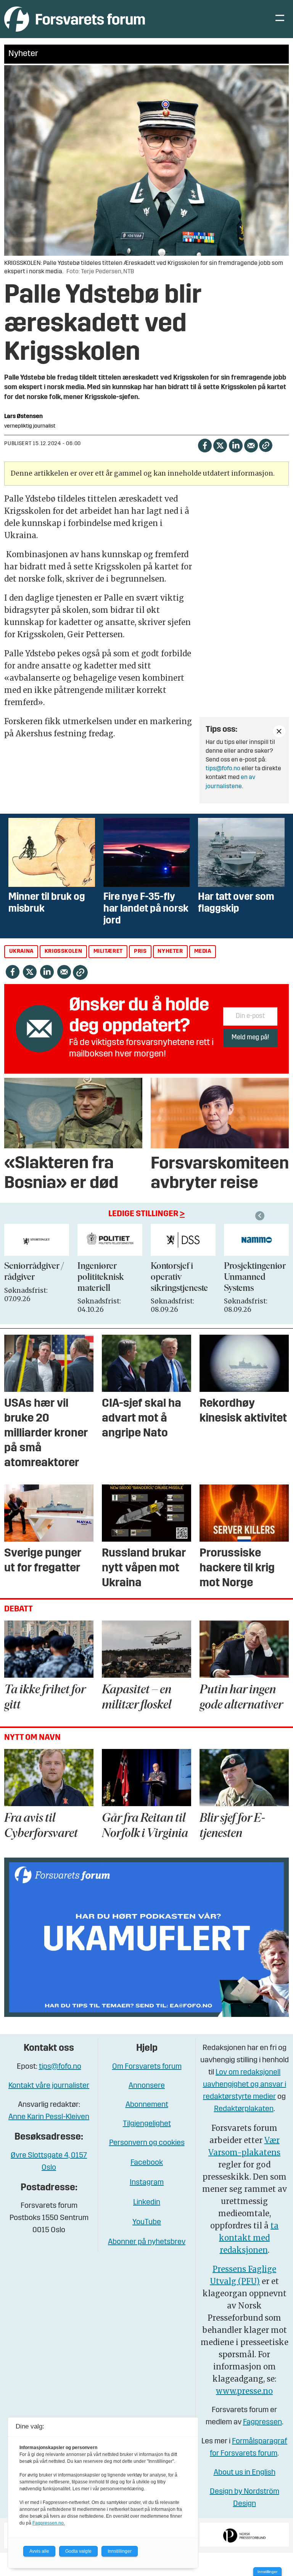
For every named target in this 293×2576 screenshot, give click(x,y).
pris (140, 951)
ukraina (21, 951)
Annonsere (147, 2086)
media (203, 951)
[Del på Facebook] (205, 445)
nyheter (170, 951)
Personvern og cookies (147, 2143)
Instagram (147, 2183)
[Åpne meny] (280, 19)
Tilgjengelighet (147, 2124)
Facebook (147, 2163)
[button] (261, 1216)
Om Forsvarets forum (147, 2067)
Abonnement (147, 2105)
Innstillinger (267, 2572)
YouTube (147, 2222)
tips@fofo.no (223, 769)
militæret (108, 951)
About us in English (245, 2473)
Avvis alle (39, 2551)
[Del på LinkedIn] (236, 445)
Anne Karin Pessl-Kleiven (49, 2117)
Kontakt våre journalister (49, 2086)
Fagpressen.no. (49, 2523)
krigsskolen (64, 951)
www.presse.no (244, 2391)
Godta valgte (78, 2551)
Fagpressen (262, 2422)
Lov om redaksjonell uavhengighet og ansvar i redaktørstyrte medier (245, 2085)
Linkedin (147, 2203)
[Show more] (279, 731)
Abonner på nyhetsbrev (147, 2242)
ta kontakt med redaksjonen (249, 2238)
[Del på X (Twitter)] (220, 445)
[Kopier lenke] (266, 445)
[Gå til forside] (75, 19)
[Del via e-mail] (251, 445)
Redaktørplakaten (244, 2109)
